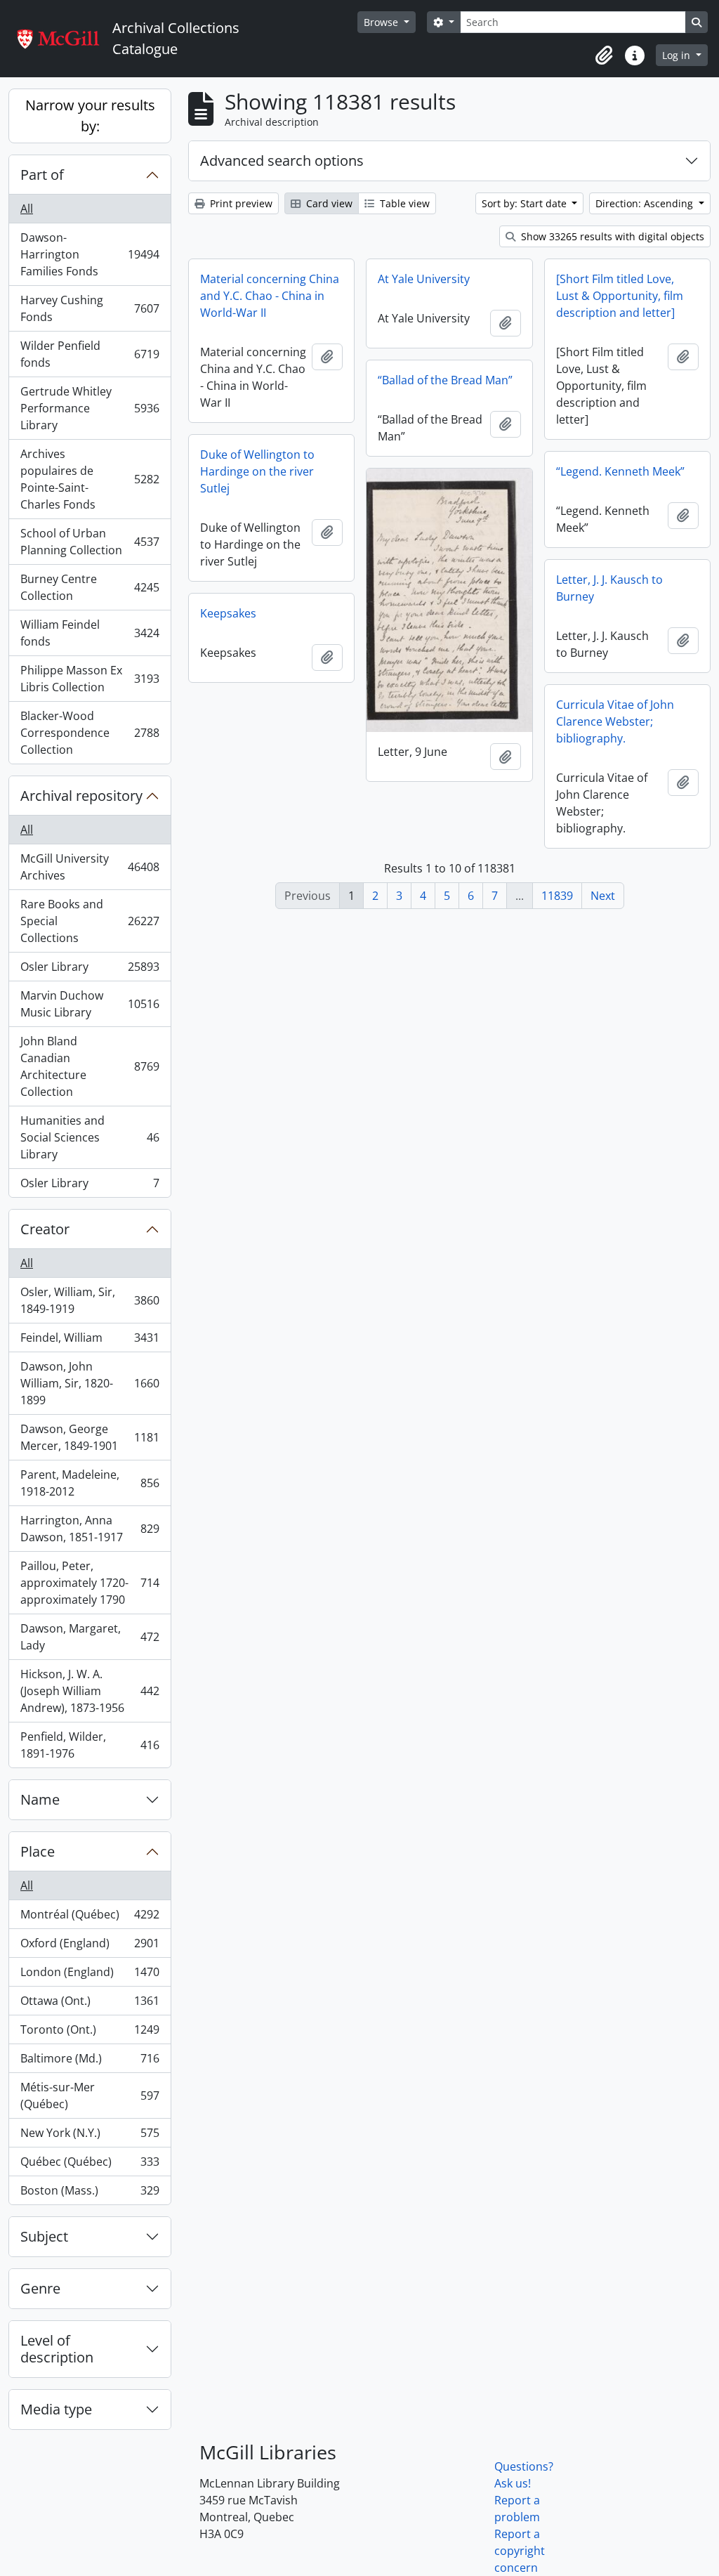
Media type (56, 2409)
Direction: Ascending (646, 203)
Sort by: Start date (526, 203)
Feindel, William (90, 1341)
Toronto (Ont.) (90, 2033)
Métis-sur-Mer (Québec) (90, 2096)
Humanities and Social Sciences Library (90, 1137)
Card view (328, 203)
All (27, 209)
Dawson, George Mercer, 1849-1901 (90, 1437)
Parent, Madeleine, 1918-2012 (90, 1483)
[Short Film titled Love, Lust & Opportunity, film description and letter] (620, 296)
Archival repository (81, 796)
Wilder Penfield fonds (90, 354)
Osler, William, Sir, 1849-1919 (90, 1300)
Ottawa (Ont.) (90, 2004)
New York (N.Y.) (90, 2136)
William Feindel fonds (90, 633)
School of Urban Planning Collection (90, 542)
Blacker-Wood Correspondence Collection (90, 733)
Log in (678, 55)
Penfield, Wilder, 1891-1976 (90, 1745)
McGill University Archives (90, 867)
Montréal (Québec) (90, 1918)
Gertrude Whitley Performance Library (90, 408)
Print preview (240, 203)
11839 (557, 896)
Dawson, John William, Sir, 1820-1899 (90, 1383)
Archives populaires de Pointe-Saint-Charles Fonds (90, 479)
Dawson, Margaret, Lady (90, 1637)
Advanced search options (282, 161)
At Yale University (424, 279)
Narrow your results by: (90, 116)
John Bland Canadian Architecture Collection (90, 1066)
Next (603, 896)
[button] (604, 55)
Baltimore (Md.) (90, 2062)
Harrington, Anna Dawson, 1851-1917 (90, 1529)
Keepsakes (228, 613)
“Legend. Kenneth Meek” (620, 471)
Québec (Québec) (90, 2165)
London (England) (90, 1975)
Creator (45, 1229)
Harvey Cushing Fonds (90, 308)
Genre (40, 2288)
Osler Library (90, 970)
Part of (42, 175)
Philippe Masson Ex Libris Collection (90, 679)
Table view (403, 203)
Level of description (57, 2349)
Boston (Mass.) (90, 2193)
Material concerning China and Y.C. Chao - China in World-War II (270, 296)
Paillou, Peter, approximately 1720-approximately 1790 (90, 1583)
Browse (382, 22)
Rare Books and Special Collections (90, 921)
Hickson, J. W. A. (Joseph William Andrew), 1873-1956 (90, 1691)
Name (40, 1799)
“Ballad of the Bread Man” (445, 380)
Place (38, 1851)
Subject (44, 2236)
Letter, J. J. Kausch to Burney (609, 588)
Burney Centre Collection (90, 587)
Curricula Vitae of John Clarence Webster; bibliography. (615, 721)
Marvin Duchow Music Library (90, 1004)
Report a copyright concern (520, 2551)
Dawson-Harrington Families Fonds (90, 254)
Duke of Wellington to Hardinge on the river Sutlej (257, 471)
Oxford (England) (90, 1947)
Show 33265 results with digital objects (611, 236)
